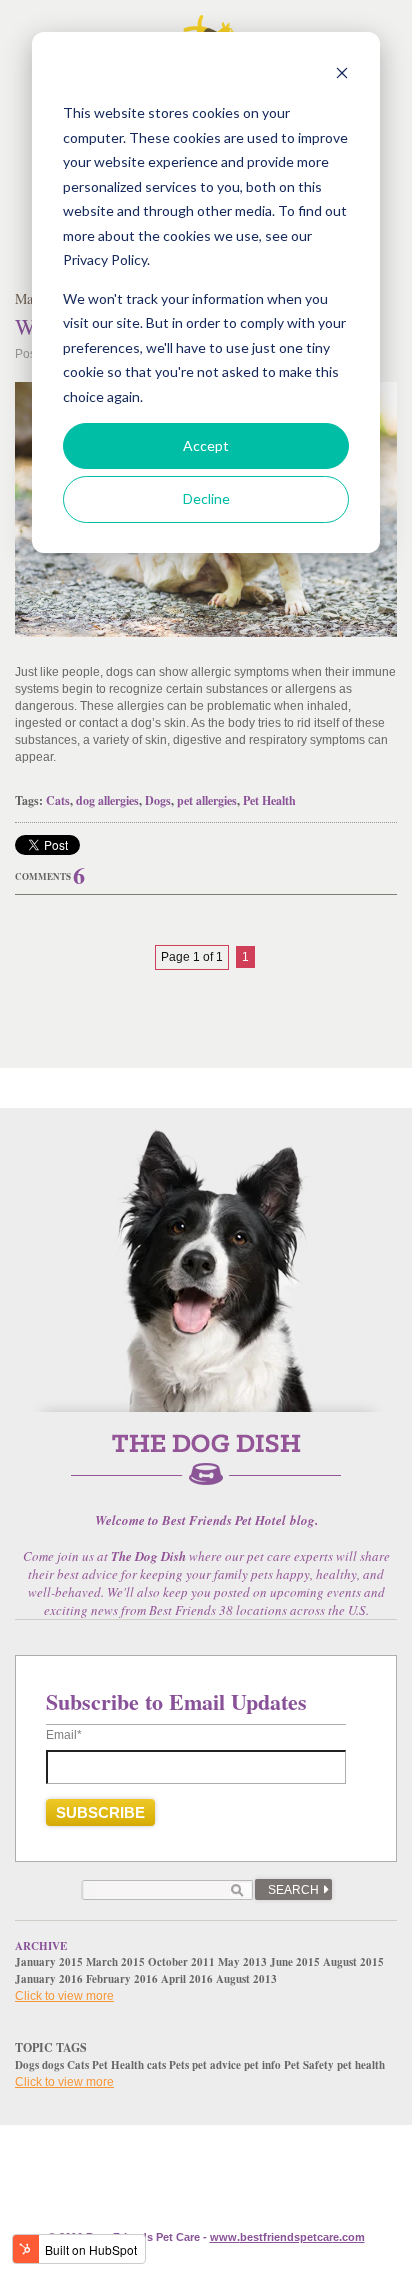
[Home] (206, 1471)
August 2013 (246, 1979)
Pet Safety (309, 2065)
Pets (179, 2065)
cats (156, 2065)
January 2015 (49, 1962)
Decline (206, 498)
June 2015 (295, 1962)
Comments (43, 876)
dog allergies (107, 800)
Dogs (158, 800)
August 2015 (353, 1962)
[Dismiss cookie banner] (342, 75)
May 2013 (242, 1962)
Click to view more (64, 1996)
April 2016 (187, 1979)
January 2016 (49, 1979)
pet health (361, 2065)
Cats (58, 800)
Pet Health (269, 800)
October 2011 (181, 1962)
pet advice (216, 2065)
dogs (53, 2065)
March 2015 (115, 1962)
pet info (262, 2065)
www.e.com (287, 2237)
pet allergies (207, 800)
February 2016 (122, 1979)
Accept (206, 445)
